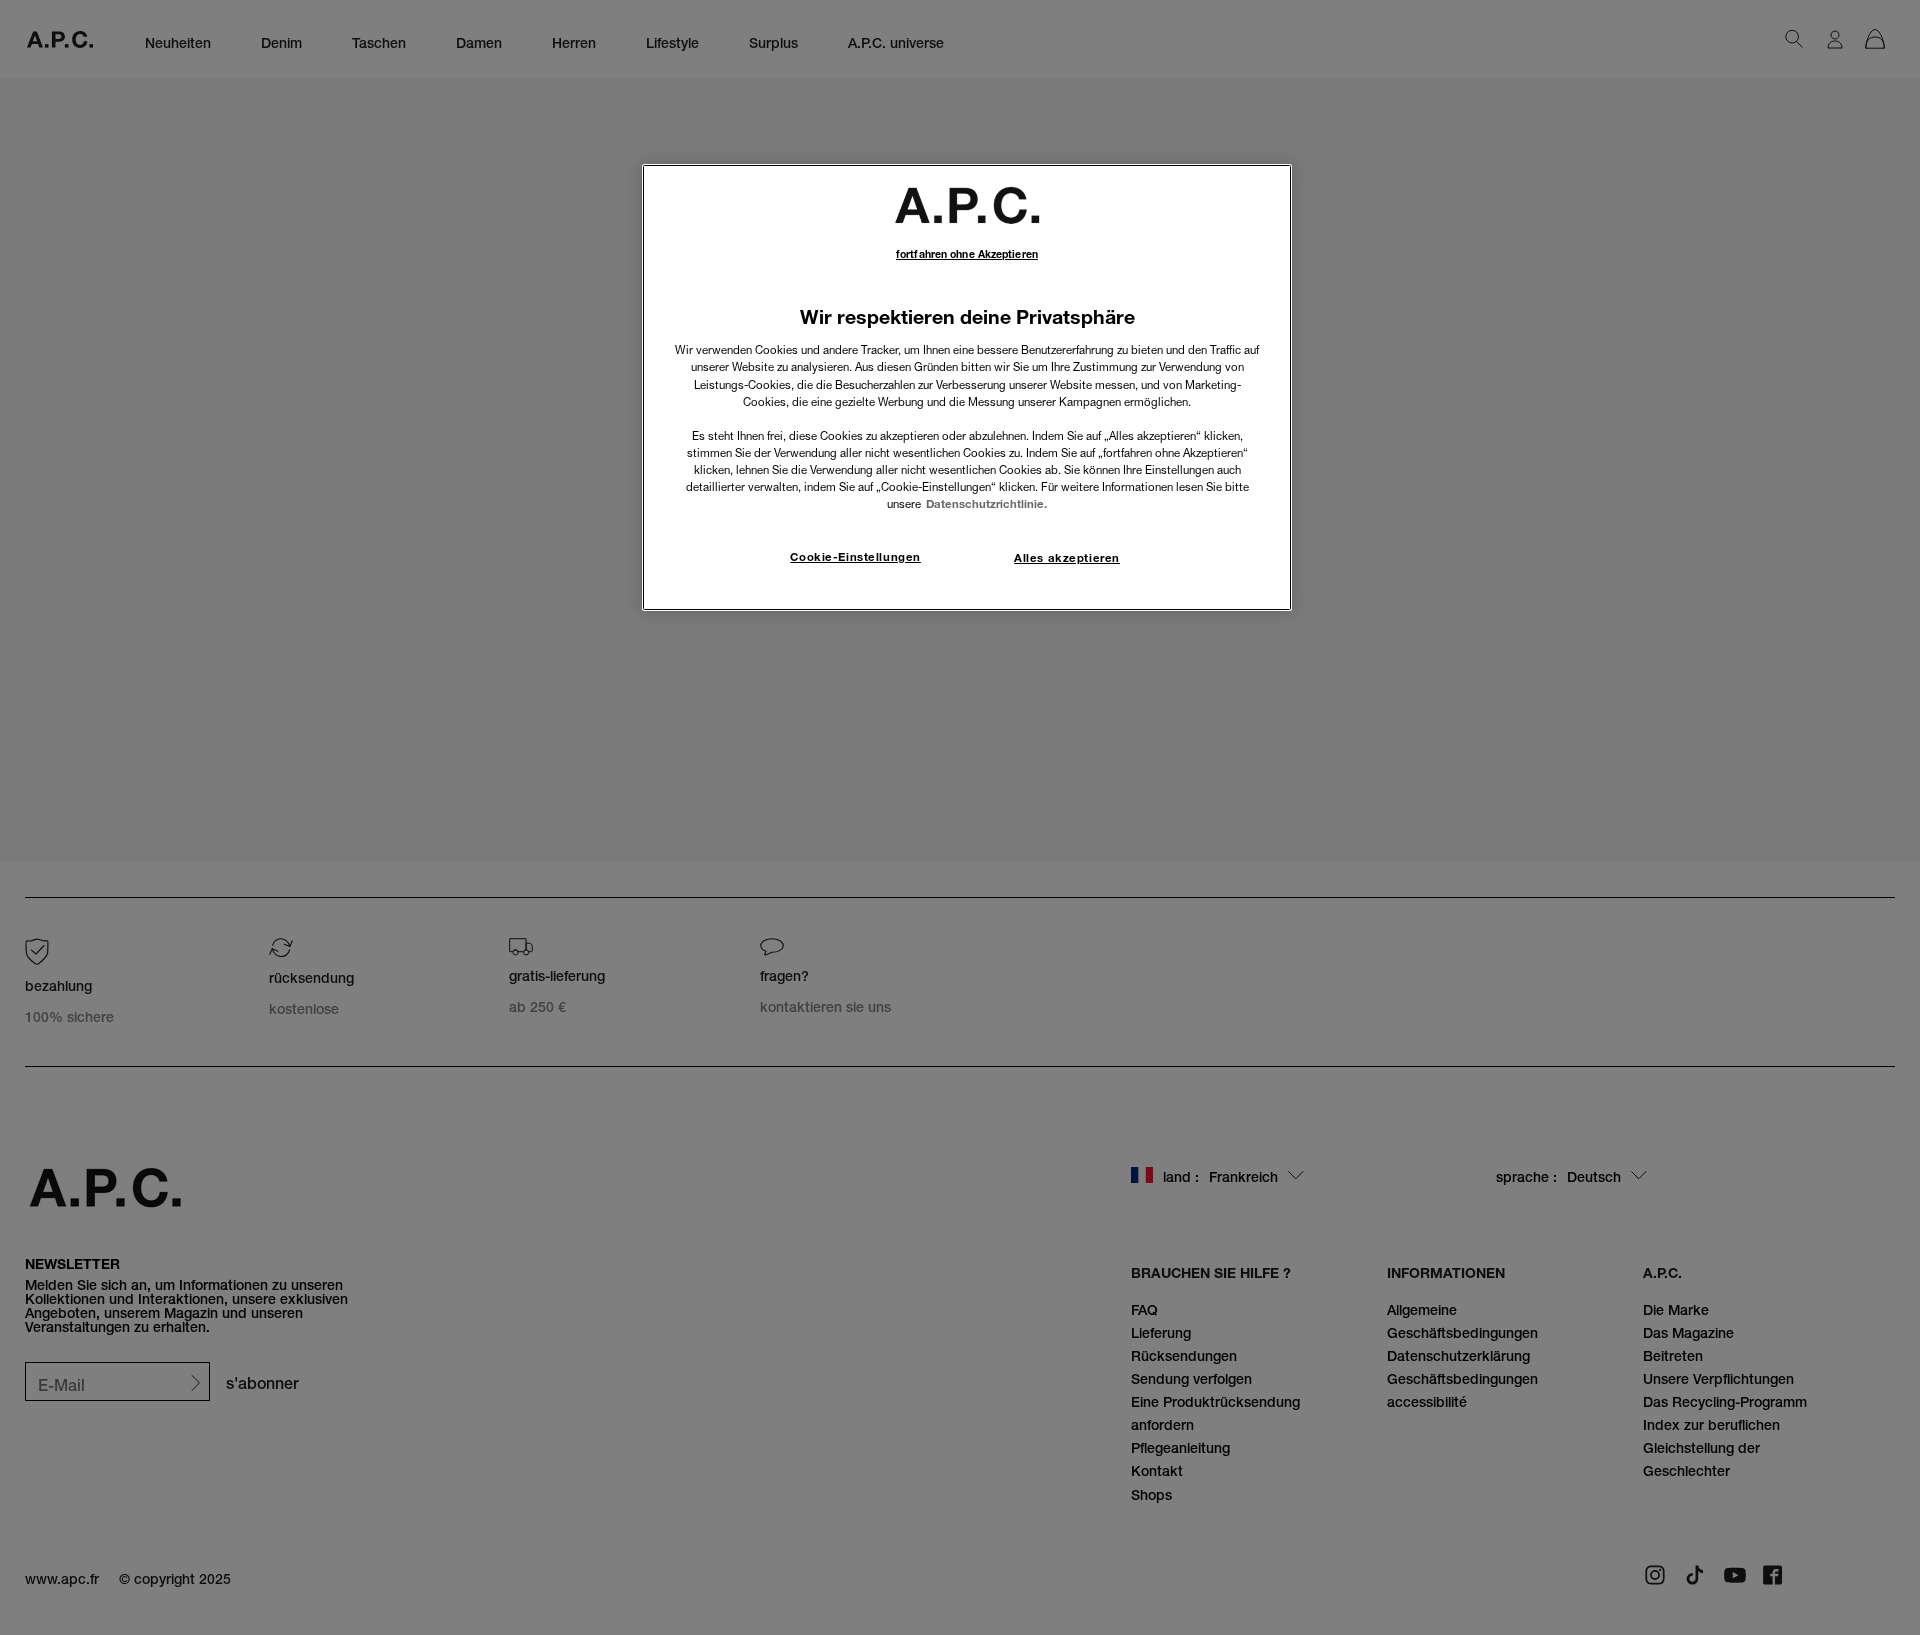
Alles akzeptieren (1067, 558)
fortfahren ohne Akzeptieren (967, 254)
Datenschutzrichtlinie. (986, 504)
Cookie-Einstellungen (855, 557)
